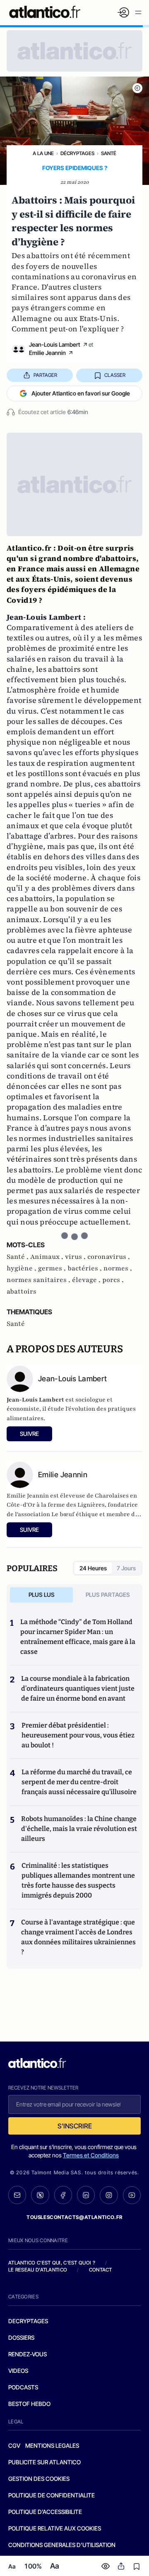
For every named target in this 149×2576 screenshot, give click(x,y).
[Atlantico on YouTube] (132, 2195)
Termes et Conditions (91, 2155)
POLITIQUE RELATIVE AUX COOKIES (55, 2528)
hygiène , (22, 1268)
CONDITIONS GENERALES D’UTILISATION (62, 2545)
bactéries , (85, 1268)
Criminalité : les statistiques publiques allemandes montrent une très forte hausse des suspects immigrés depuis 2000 (78, 1880)
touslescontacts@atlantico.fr (74, 2217)
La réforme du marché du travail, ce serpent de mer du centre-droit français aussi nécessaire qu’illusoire (79, 1782)
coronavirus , (109, 1257)
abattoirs (22, 1292)
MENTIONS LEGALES (52, 2445)
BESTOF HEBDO (29, 2404)
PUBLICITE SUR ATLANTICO (44, 2462)
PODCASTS (23, 2387)
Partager (45, 375)
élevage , (87, 1280)
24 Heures (93, 1568)
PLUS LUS (42, 1595)
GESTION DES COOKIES (39, 2479)
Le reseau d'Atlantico (38, 2270)
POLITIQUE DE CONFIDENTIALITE (52, 2495)
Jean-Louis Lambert (55, 344)
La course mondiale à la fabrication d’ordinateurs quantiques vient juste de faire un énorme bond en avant (78, 1688)
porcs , (113, 1280)
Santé (109, 153)
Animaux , (48, 1257)
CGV (14, 2445)
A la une (43, 153)
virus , (76, 1257)
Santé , (18, 1257)
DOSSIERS (21, 2338)
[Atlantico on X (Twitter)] (40, 2195)
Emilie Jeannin (47, 353)
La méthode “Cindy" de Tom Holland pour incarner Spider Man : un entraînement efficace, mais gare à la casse (78, 1637)
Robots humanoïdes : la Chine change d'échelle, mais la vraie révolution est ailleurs (79, 1829)
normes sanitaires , (39, 1280)
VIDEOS (18, 2371)
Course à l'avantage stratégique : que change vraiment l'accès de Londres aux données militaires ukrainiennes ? (78, 1937)
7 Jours (126, 1568)
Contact (101, 2270)
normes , (118, 1268)
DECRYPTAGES (28, 2321)
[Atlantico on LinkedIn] (86, 2195)
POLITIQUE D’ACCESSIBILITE (45, 2512)
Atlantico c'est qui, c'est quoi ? (52, 2263)
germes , (53, 1268)
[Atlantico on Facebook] (63, 2195)
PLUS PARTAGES (108, 1595)
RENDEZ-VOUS (28, 2354)
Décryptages (77, 153)
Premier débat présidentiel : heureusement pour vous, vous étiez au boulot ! (78, 1735)
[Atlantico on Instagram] (109, 2195)
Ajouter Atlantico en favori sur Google (81, 393)
